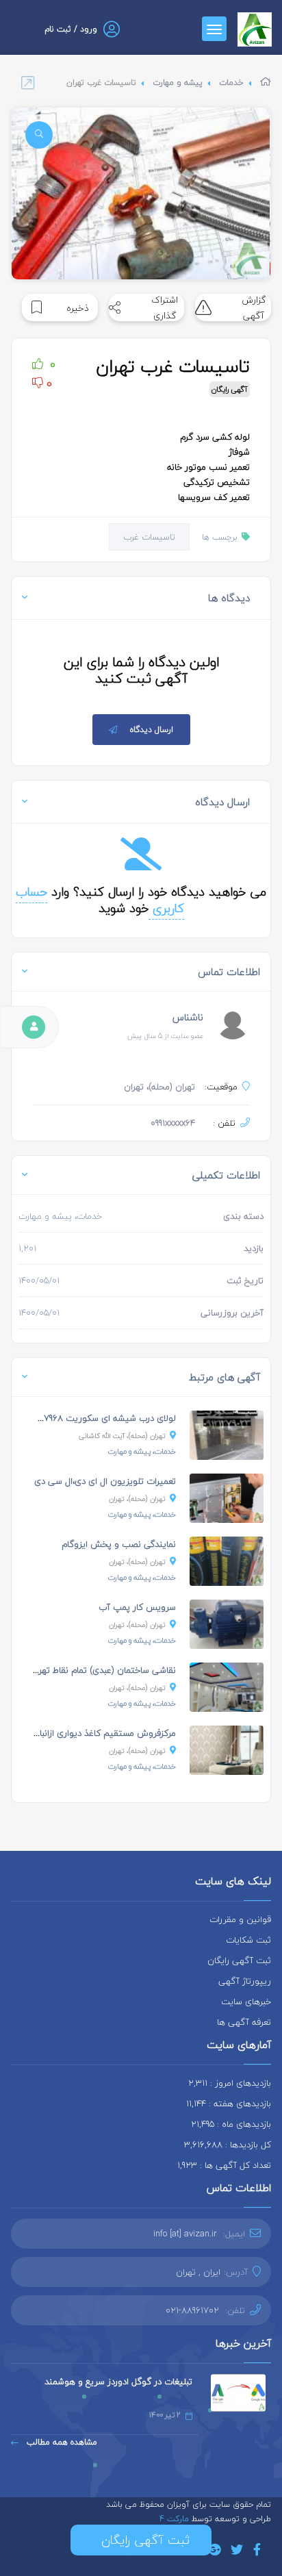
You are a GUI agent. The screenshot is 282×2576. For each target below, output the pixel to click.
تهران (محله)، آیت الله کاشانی (122, 1436)
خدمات (231, 83)
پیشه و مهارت (178, 83)
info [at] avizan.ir (185, 2234)
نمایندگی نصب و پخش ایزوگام (119, 1544)
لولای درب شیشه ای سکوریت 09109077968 (95, 1418)
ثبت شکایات (248, 1940)
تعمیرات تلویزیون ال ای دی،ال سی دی (105, 1481)
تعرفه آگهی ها (244, 2022)
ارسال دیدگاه (152, 730)
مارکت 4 (176, 2519)
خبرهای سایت (246, 2002)
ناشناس (188, 1017)
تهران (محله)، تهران (137, 1499)
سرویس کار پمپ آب (137, 1607)
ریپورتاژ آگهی (245, 1981)
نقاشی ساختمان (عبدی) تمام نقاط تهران (103, 1670)
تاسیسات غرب (149, 537)
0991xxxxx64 (173, 1123)
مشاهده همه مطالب (61, 2442)
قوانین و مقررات (240, 1919)
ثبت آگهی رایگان (239, 1960)
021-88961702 (192, 2310)
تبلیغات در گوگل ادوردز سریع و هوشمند (118, 2382)
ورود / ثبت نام (71, 29)
